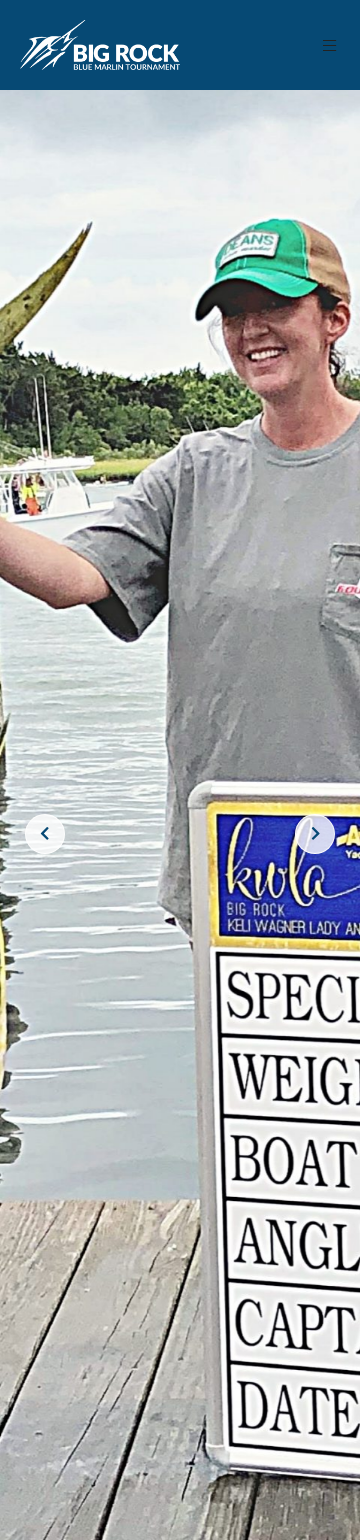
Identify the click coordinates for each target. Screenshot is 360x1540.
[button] (330, 45)
